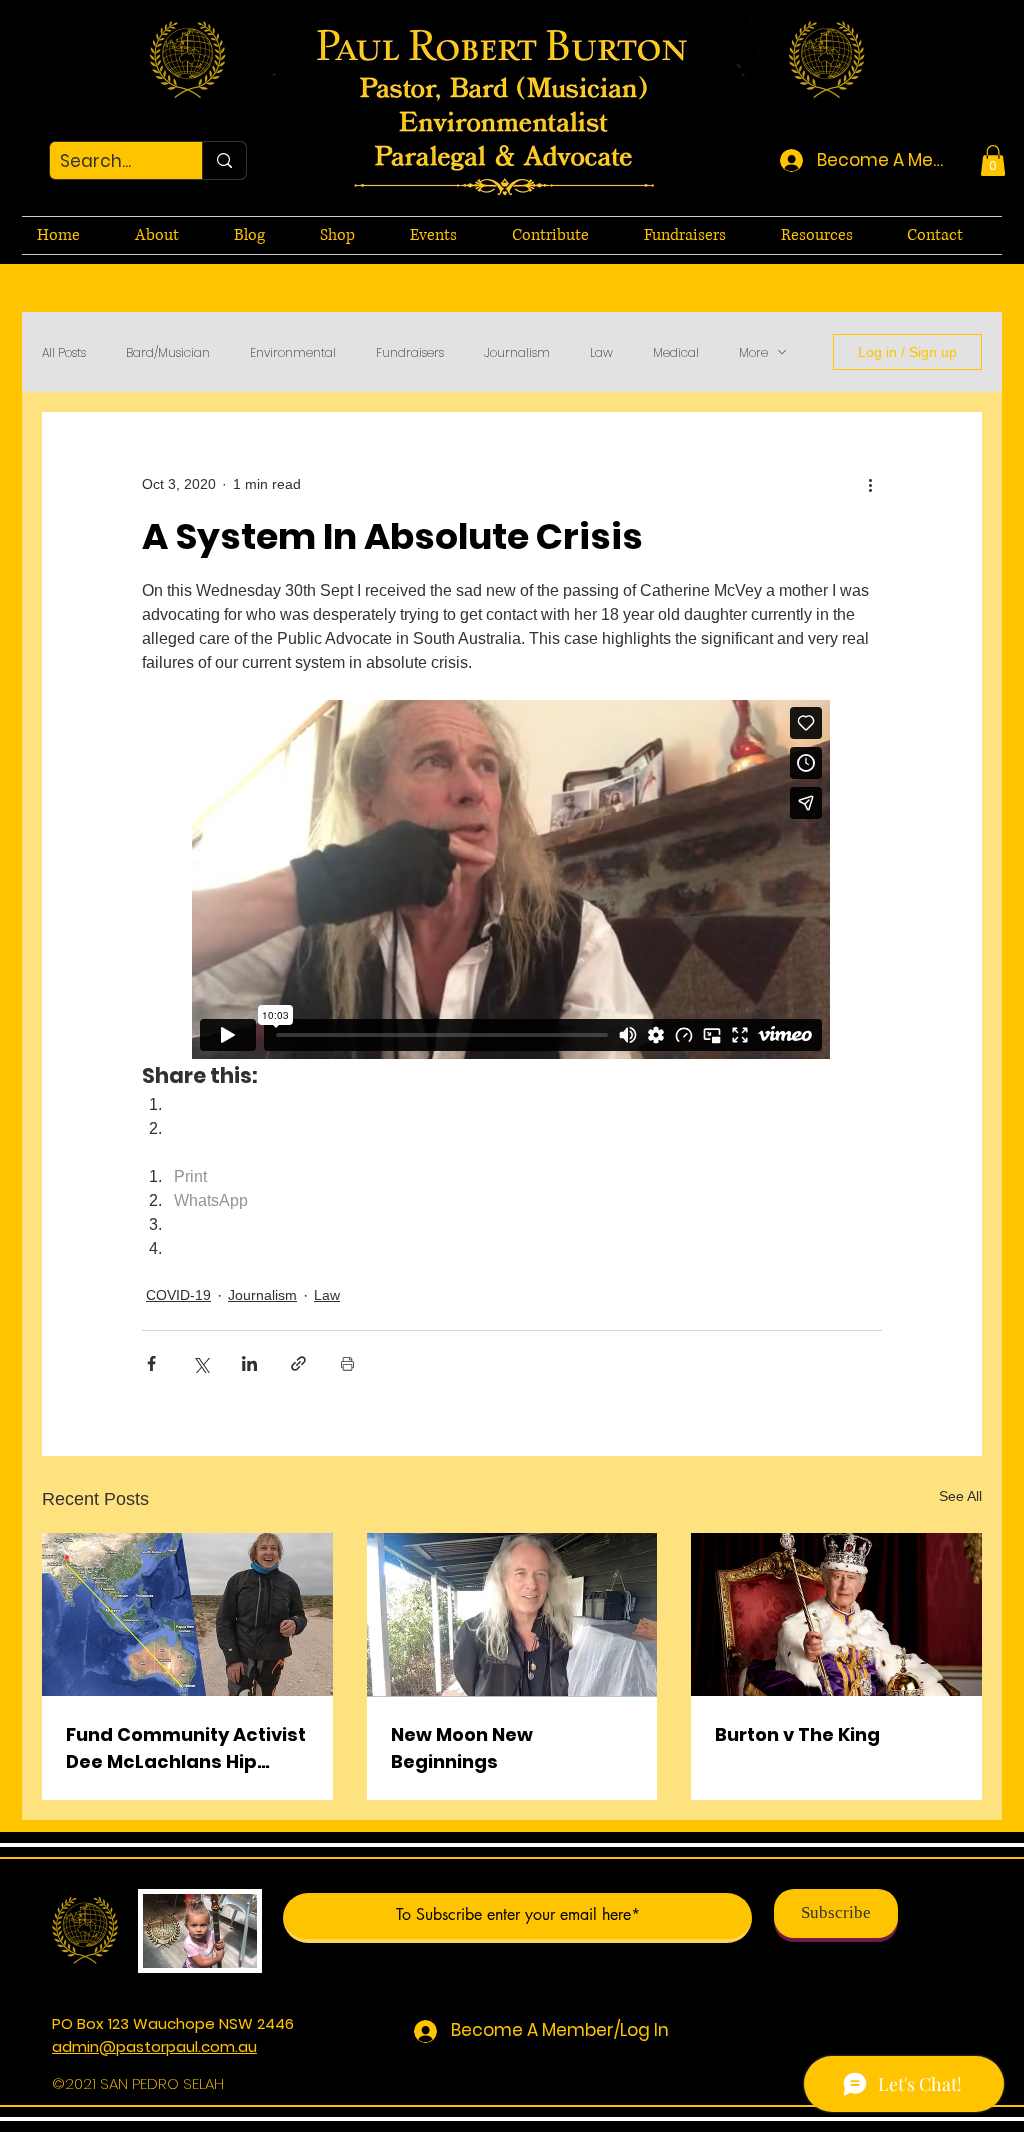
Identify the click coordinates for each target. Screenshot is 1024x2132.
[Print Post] (347, 1363)
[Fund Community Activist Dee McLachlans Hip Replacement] (187, 1614)
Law (601, 352)
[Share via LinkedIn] (249, 1363)
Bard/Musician (168, 352)
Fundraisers (410, 352)
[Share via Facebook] (151, 1363)
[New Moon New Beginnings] (512, 1615)
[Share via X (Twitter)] (200, 1363)
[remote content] (512, 881)
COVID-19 (178, 1295)
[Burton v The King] (836, 1614)
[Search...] (224, 160)
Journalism (517, 352)
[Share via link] (298, 1363)
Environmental (293, 352)
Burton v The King (797, 1734)
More (753, 352)
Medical (676, 352)
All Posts (64, 352)
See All (960, 1496)
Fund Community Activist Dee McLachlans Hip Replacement (186, 1748)
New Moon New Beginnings (462, 1748)
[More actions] (870, 484)
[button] (993, 160)
